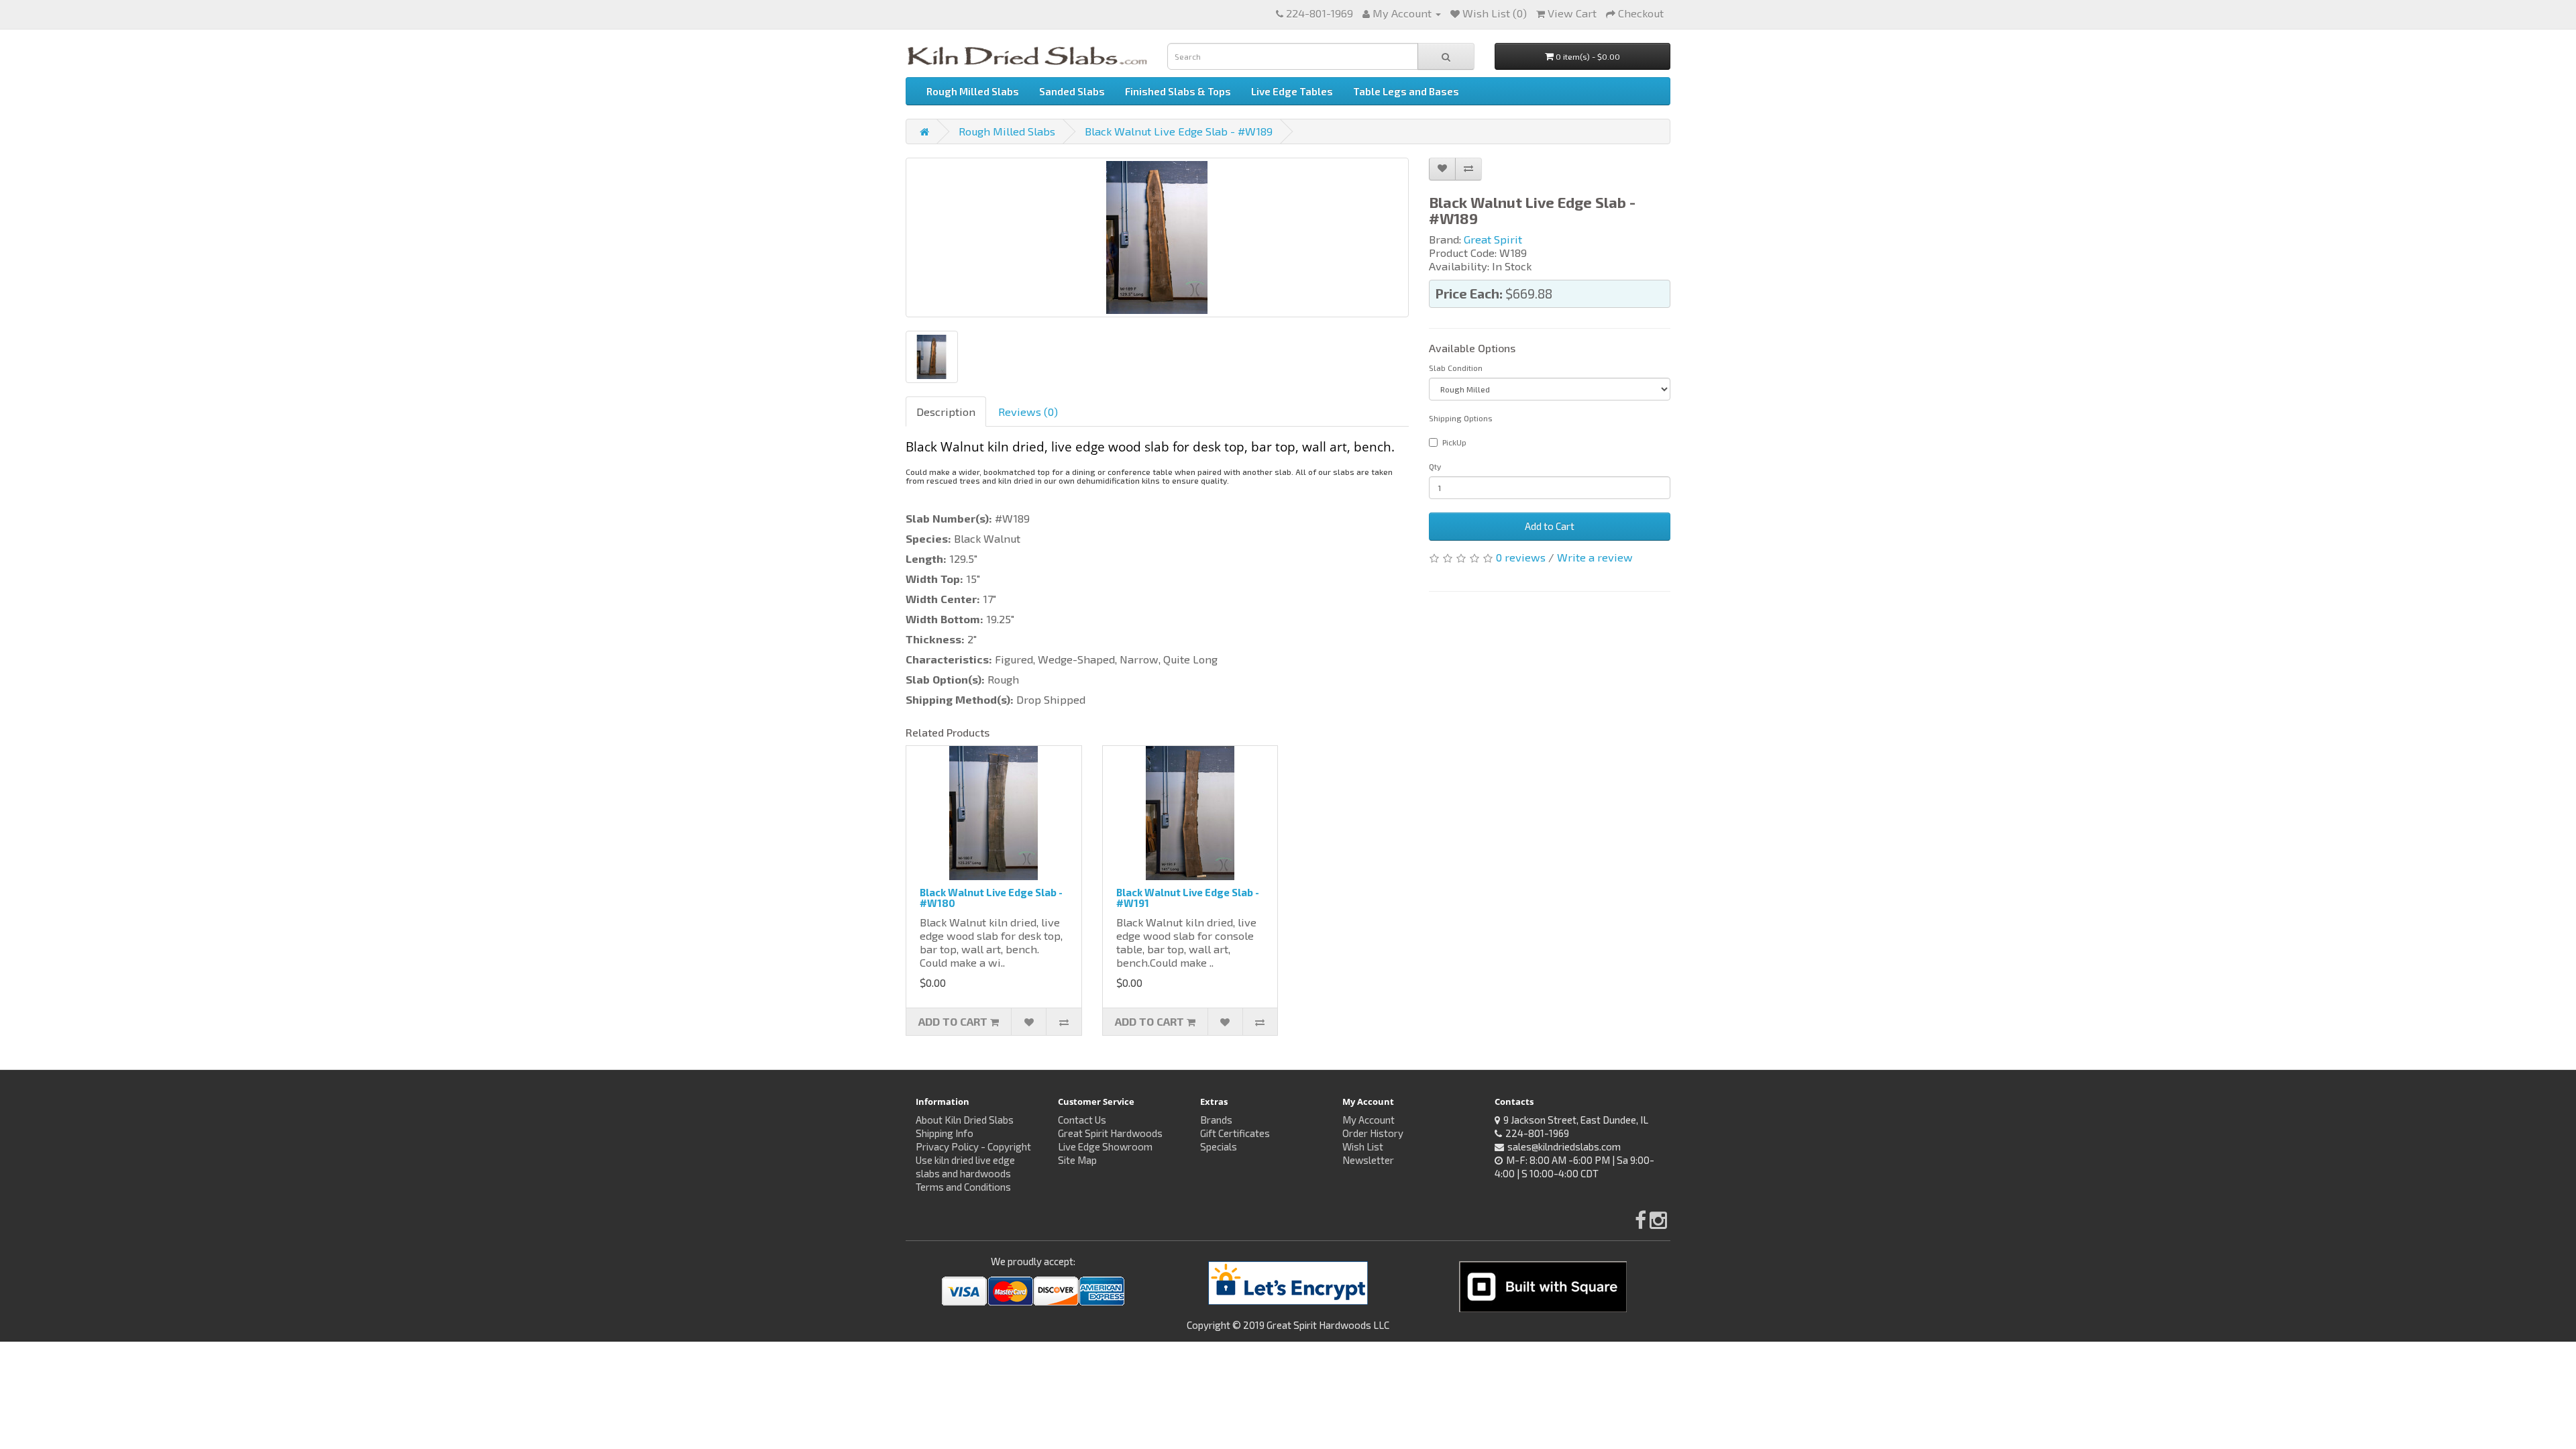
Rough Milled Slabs (973, 91)
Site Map (1077, 1160)
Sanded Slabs (1072, 91)
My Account (1368, 1120)
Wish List (1363, 1146)
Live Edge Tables (1292, 91)
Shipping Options (1461, 418)
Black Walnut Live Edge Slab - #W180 (991, 898)
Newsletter (1368, 1160)
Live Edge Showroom (1105, 1146)
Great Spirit (1493, 239)
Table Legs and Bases (1406, 91)
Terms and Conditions (963, 1187)
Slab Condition (1456, 368)
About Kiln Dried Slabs (965, 1120)
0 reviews (1521, 557)
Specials (1219, 1146)
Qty (1435, 466)
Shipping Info (945, 1133)
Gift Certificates (1235, 1133)
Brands (1216, 1120)
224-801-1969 (1320, 13)
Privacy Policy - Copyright (973, 1146)
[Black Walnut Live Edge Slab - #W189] (1157, 237)
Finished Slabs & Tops (1178, 91)
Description (946, 412)
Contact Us (1082, 1120)
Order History (1373, 1133)
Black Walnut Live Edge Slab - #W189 (1179, 131)
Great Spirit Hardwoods (1110, 1133)
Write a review (1595, 557)
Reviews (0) (1028, 412)
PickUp (1454, 442)
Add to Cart (1550, 526)
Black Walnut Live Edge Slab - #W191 (1188, 898)
